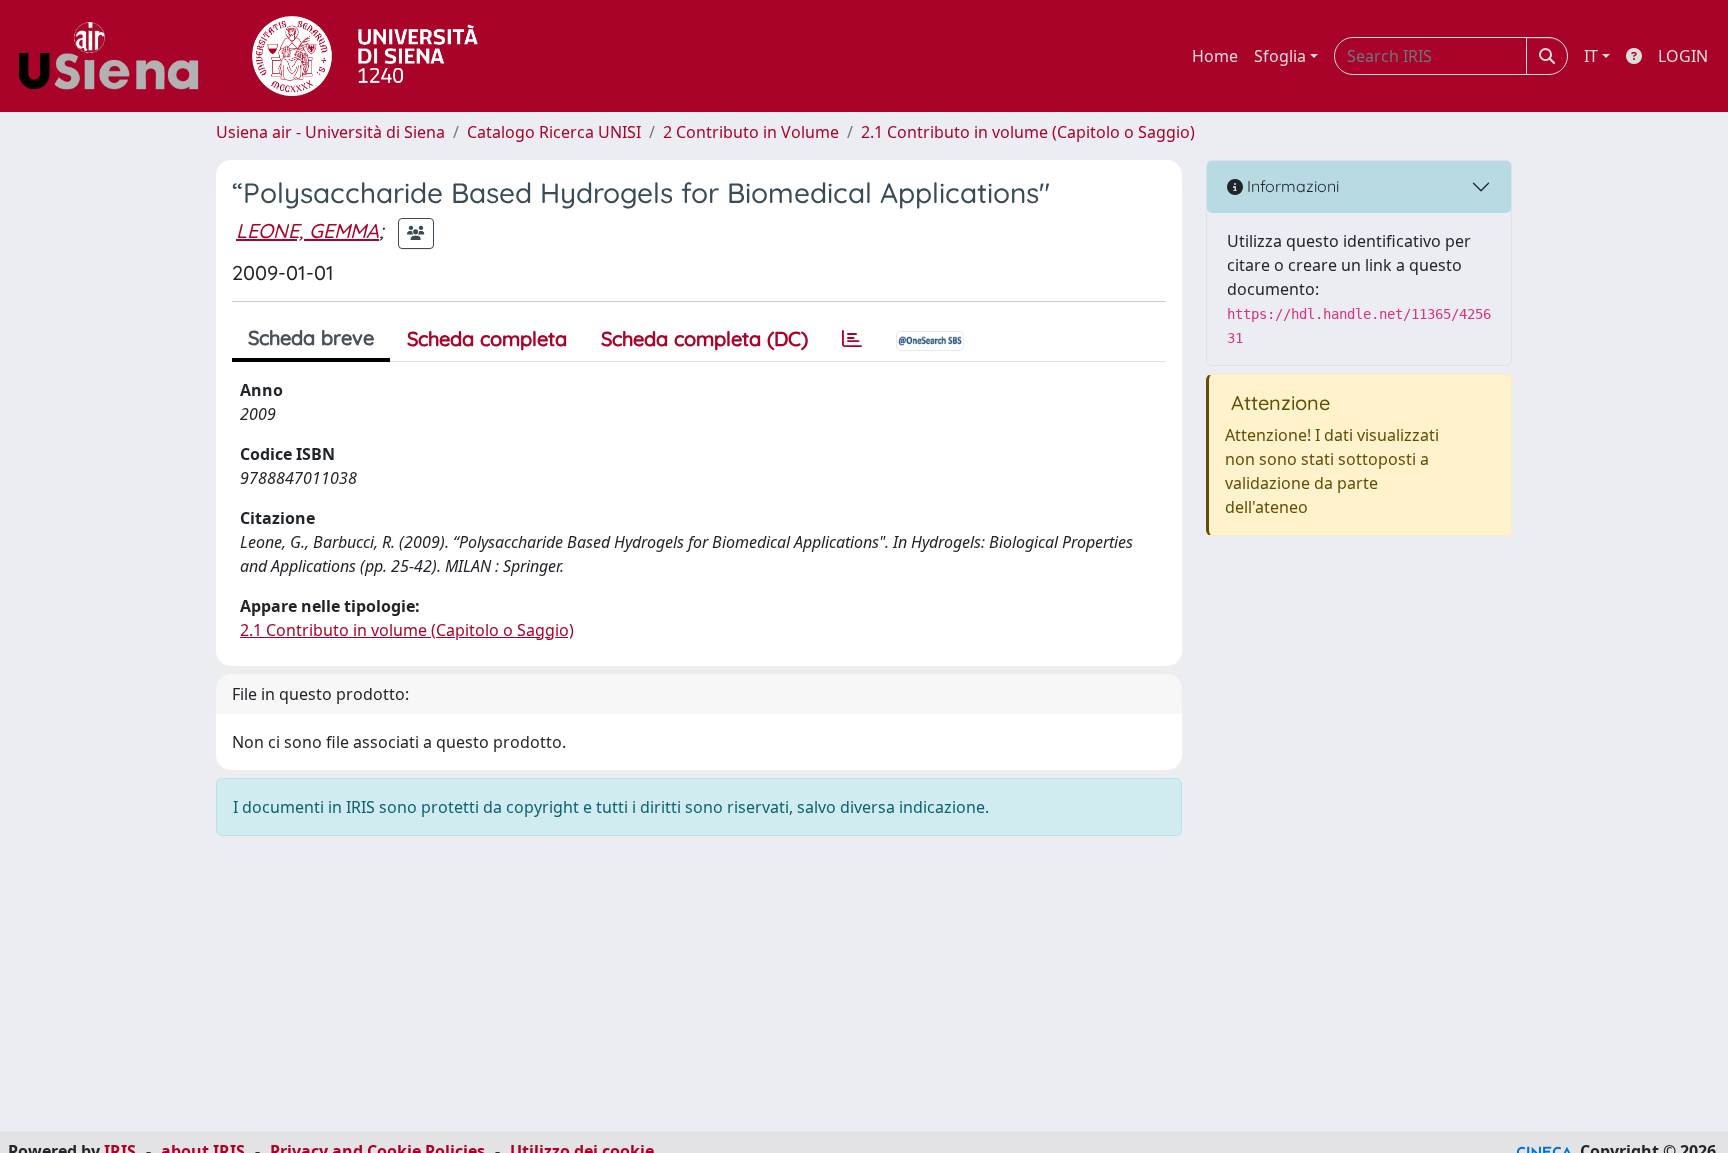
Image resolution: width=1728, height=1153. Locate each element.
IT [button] (1591, 56)
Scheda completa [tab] (487, 338)
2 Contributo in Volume (751, 132)
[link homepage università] (365, 56)
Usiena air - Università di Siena (330, 132)
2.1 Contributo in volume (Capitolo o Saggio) (1028, 132)
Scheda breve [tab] (311, 337)
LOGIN (1683, 56)
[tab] (852, 339)
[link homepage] (116, 56)
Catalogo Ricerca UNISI (554, 132)
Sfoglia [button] (1280, 56)
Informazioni (1291, 186)
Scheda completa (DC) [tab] (704, 338)
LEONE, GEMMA (307, 230)
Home (1215, 56)
